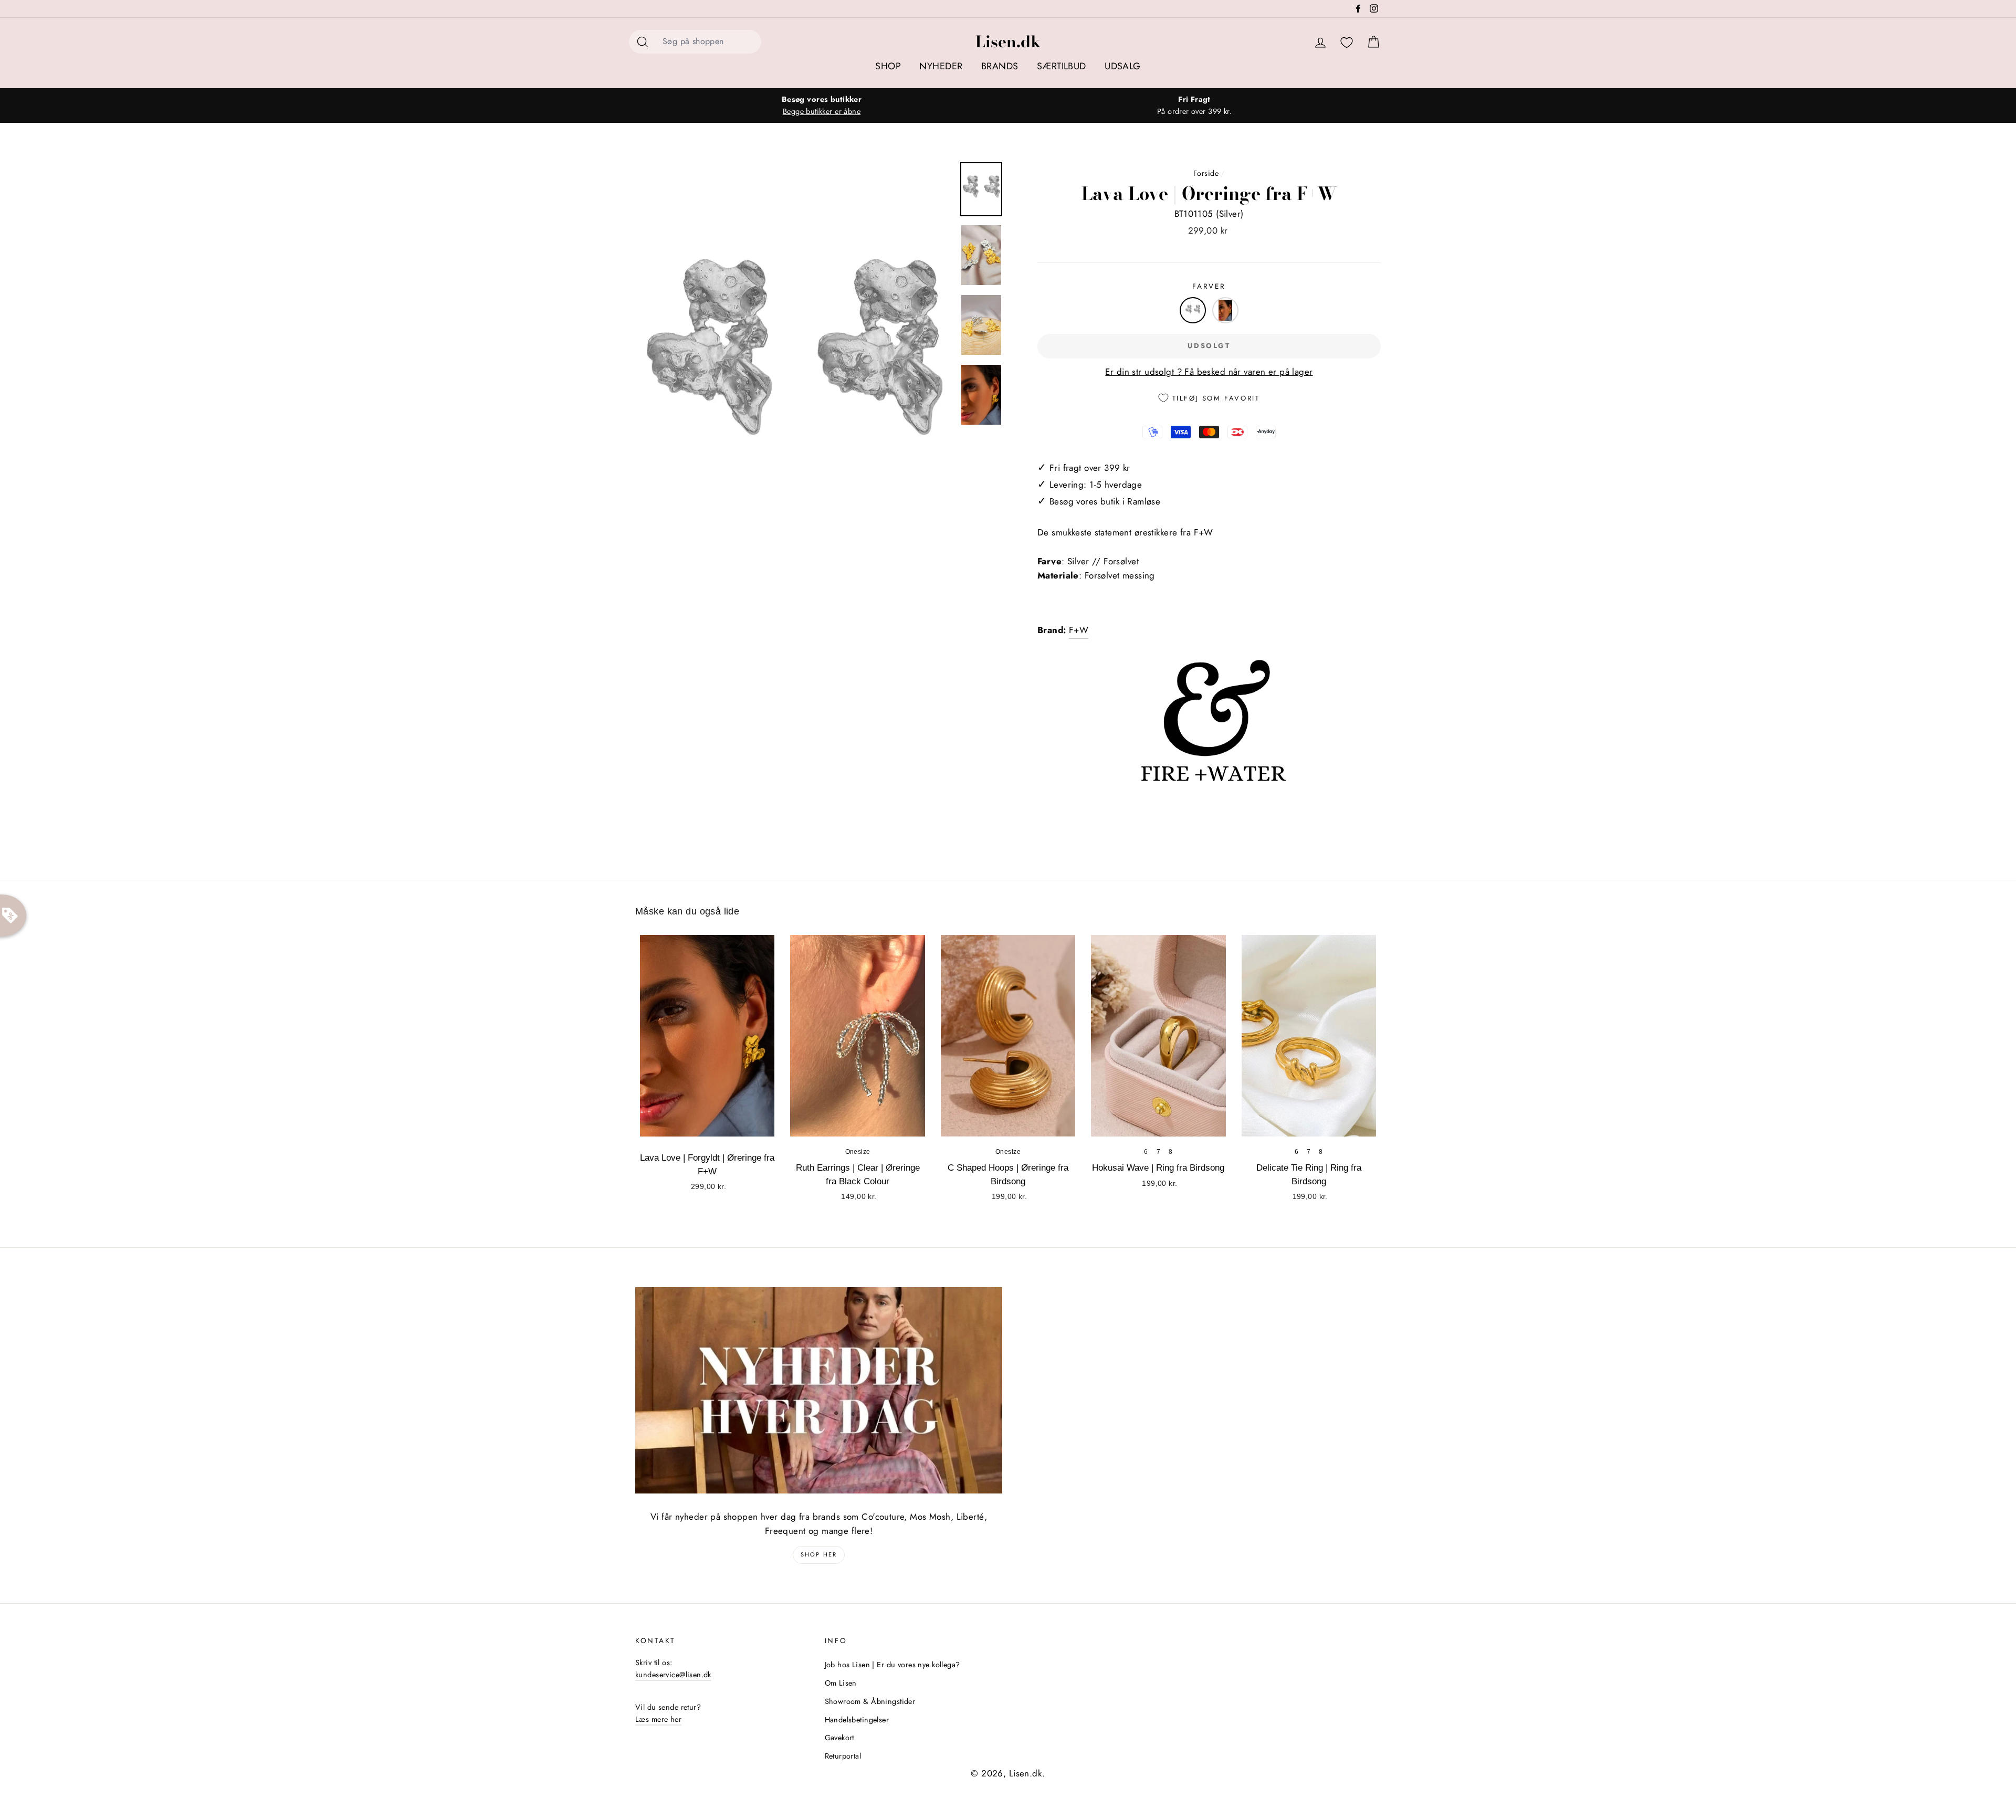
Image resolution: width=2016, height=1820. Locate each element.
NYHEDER (941, 66)
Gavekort (839, 1738)
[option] (822, 106)
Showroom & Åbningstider (870, 1701)
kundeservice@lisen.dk (673, 1675)
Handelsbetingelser (857, 1720)
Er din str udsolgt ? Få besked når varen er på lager (1209, 372)
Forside (1206, 173)
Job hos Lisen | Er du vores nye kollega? (892, 1665)
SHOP (888, 66)
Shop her (819, 1554)
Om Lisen (841, 1683)
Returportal (843, 1756)
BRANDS (1000, 66)
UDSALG (1123, 66)
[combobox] (709, 42)
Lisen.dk (1008, 41)
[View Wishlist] (1347, 43)
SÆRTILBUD (1062, 66)
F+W (1079, 630)
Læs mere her (658, 1719)
